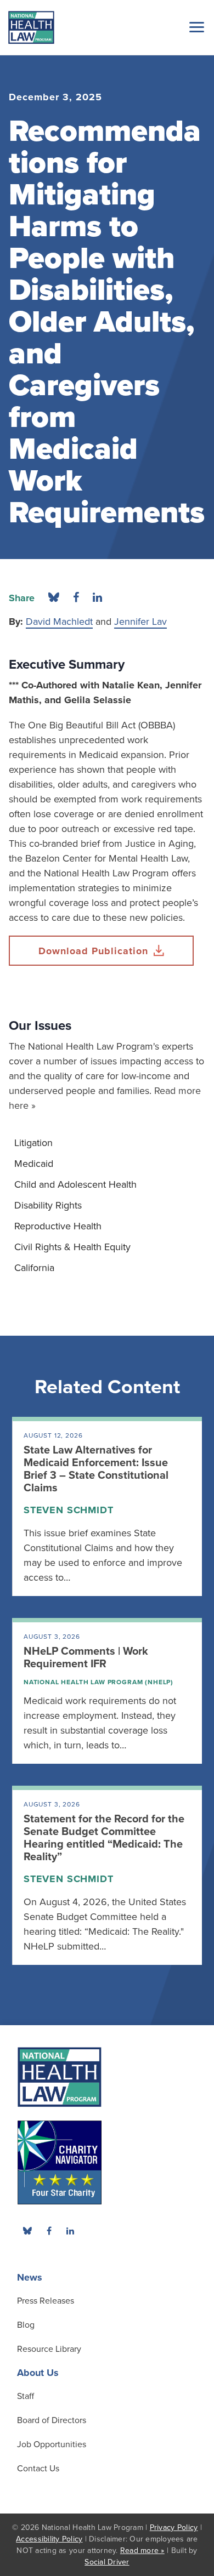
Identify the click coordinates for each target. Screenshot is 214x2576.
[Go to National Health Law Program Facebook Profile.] (49, 2231)
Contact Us (38, 2469)
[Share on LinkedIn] (97, 598)
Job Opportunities (52, 2444)
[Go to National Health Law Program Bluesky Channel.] (27, 2231)
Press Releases (46, 2301)
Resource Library (49, 2349)
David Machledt (59, 622)
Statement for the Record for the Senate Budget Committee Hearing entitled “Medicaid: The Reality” (104, 1838)
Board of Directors (52, 2420)
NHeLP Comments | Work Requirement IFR (86, 1658)
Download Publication (93, 951)
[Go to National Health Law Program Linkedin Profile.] (70, 2231)
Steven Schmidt (69, 1510)
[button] (195, 27)
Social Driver (107, 2562)
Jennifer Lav (140, 622)
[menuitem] (107, 1143)
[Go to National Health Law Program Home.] (31, 27)
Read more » (142, 2551)
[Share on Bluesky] (54, 598)
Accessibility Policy (49, 2539)
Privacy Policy (174, 2527)
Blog (26, 2325)
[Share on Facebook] (76, 598)
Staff (26, 2396)
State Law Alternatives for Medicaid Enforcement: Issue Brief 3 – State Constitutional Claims (96, 1469)
